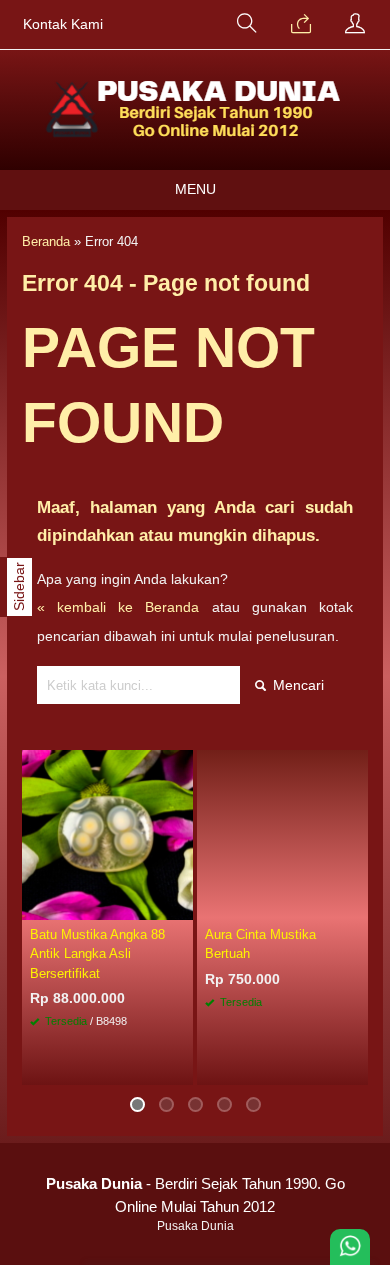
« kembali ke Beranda (118, 607)
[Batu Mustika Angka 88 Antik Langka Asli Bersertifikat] (107, 834)
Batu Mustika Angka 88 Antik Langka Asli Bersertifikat (97, 953)
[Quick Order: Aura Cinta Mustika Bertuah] (356, 904)
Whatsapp (323, 1064)
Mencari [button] (296, 685)
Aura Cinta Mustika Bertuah (260, 944)
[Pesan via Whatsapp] (301, 25)
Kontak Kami (63, 24)
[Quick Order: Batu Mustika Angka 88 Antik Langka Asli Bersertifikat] (181, 904)
